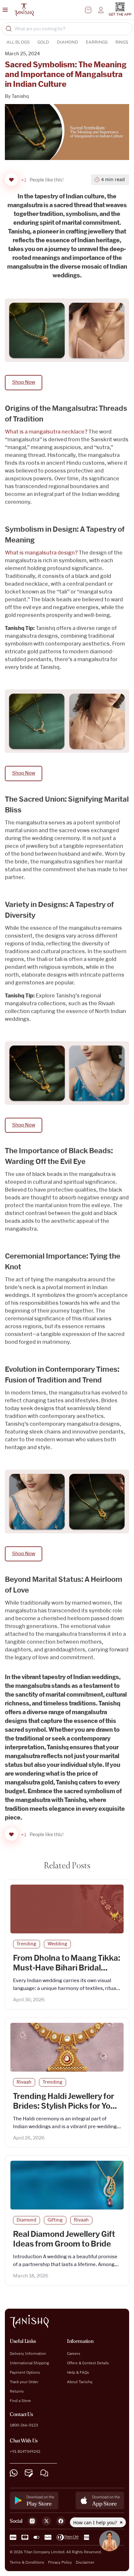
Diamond (67, 42)
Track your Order (24, 2382)
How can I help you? (96, 2523)
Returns (17, 2391)
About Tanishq (80, 2382)
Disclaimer (85, 2562)
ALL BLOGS (18, 42)
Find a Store (20, 2401)
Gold (43, 42)
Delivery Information (28, 2353)
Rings (122, 42)
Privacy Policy (60, 2562)
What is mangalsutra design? (41, 553)
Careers (74, 2353)
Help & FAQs (78, 2372)
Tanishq (20, 97)
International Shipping (29, 2363)
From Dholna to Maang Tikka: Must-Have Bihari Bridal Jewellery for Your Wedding (67, 1968)
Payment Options (25, 2372)
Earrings (97, 42)
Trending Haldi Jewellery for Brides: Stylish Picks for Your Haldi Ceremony (66, 2106)
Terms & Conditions (27, 2562)
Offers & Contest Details (88, 2363)
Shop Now (24, 382)
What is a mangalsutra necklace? (46, 432)
